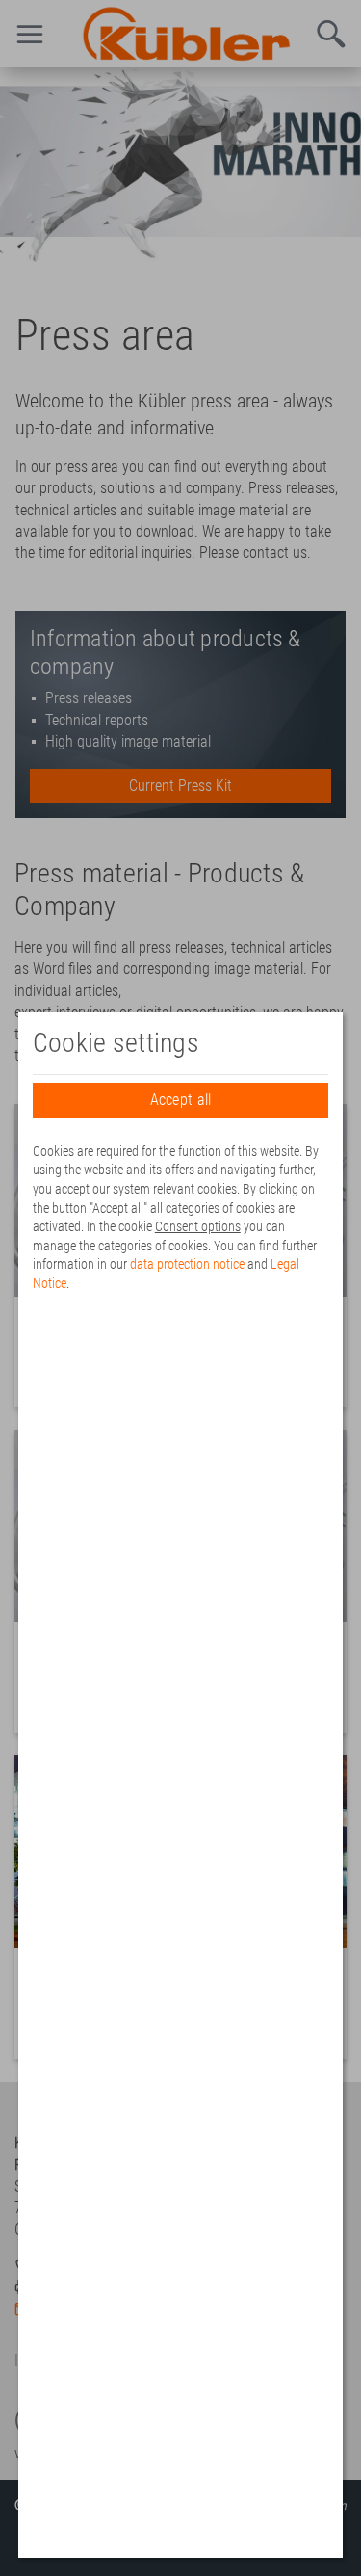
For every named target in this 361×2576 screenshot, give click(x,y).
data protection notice (187, 1264)
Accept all (181, 1100)
